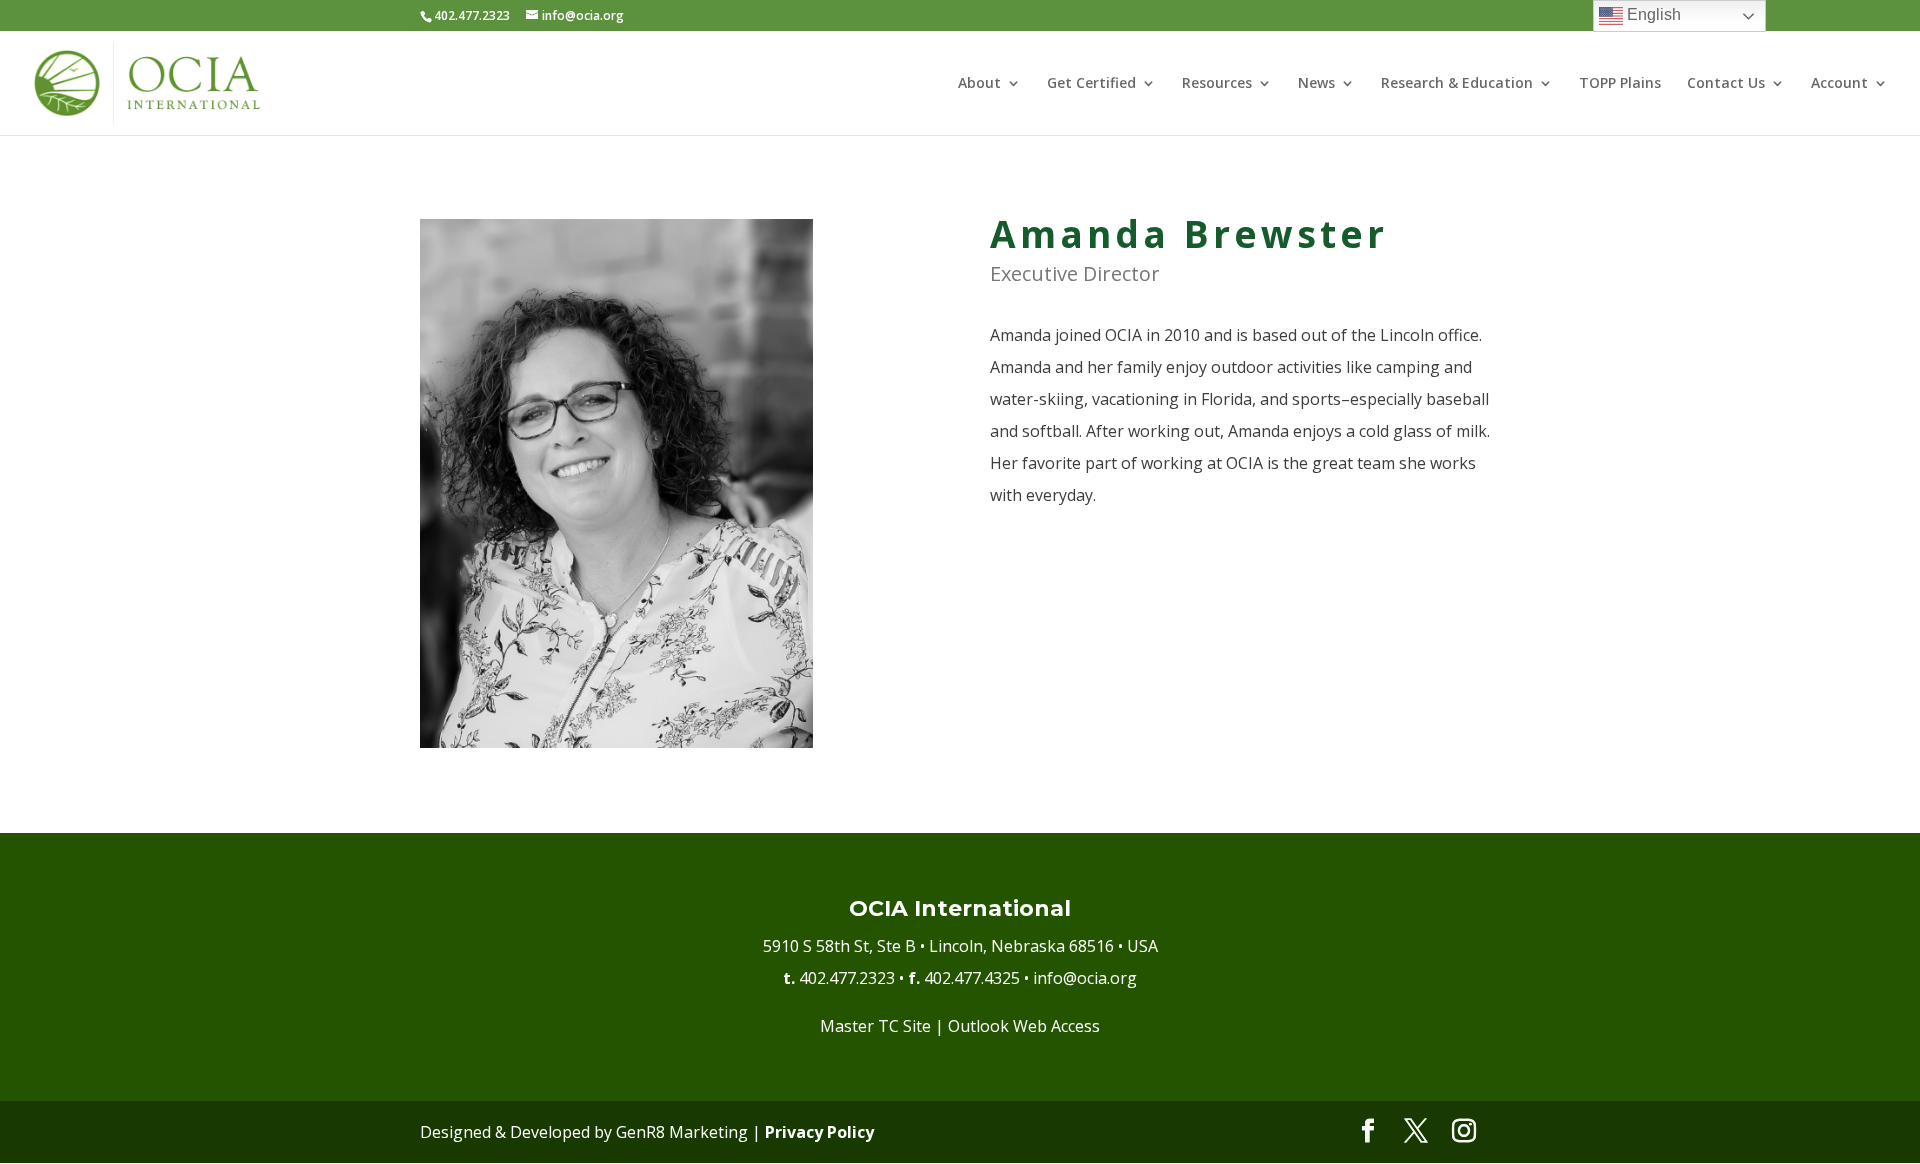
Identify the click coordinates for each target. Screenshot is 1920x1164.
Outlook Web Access (1024, 1026)
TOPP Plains (1620, 84)
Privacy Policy (819, 1132)
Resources (1217, 84)
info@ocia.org (1085, 978)
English (1652, 14)
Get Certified (1091, 84)
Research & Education (1457, 84)
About (979, 84)
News (1316, 84)
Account (1839, 84)
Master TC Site (875, 1026)
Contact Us (1726, 84)
